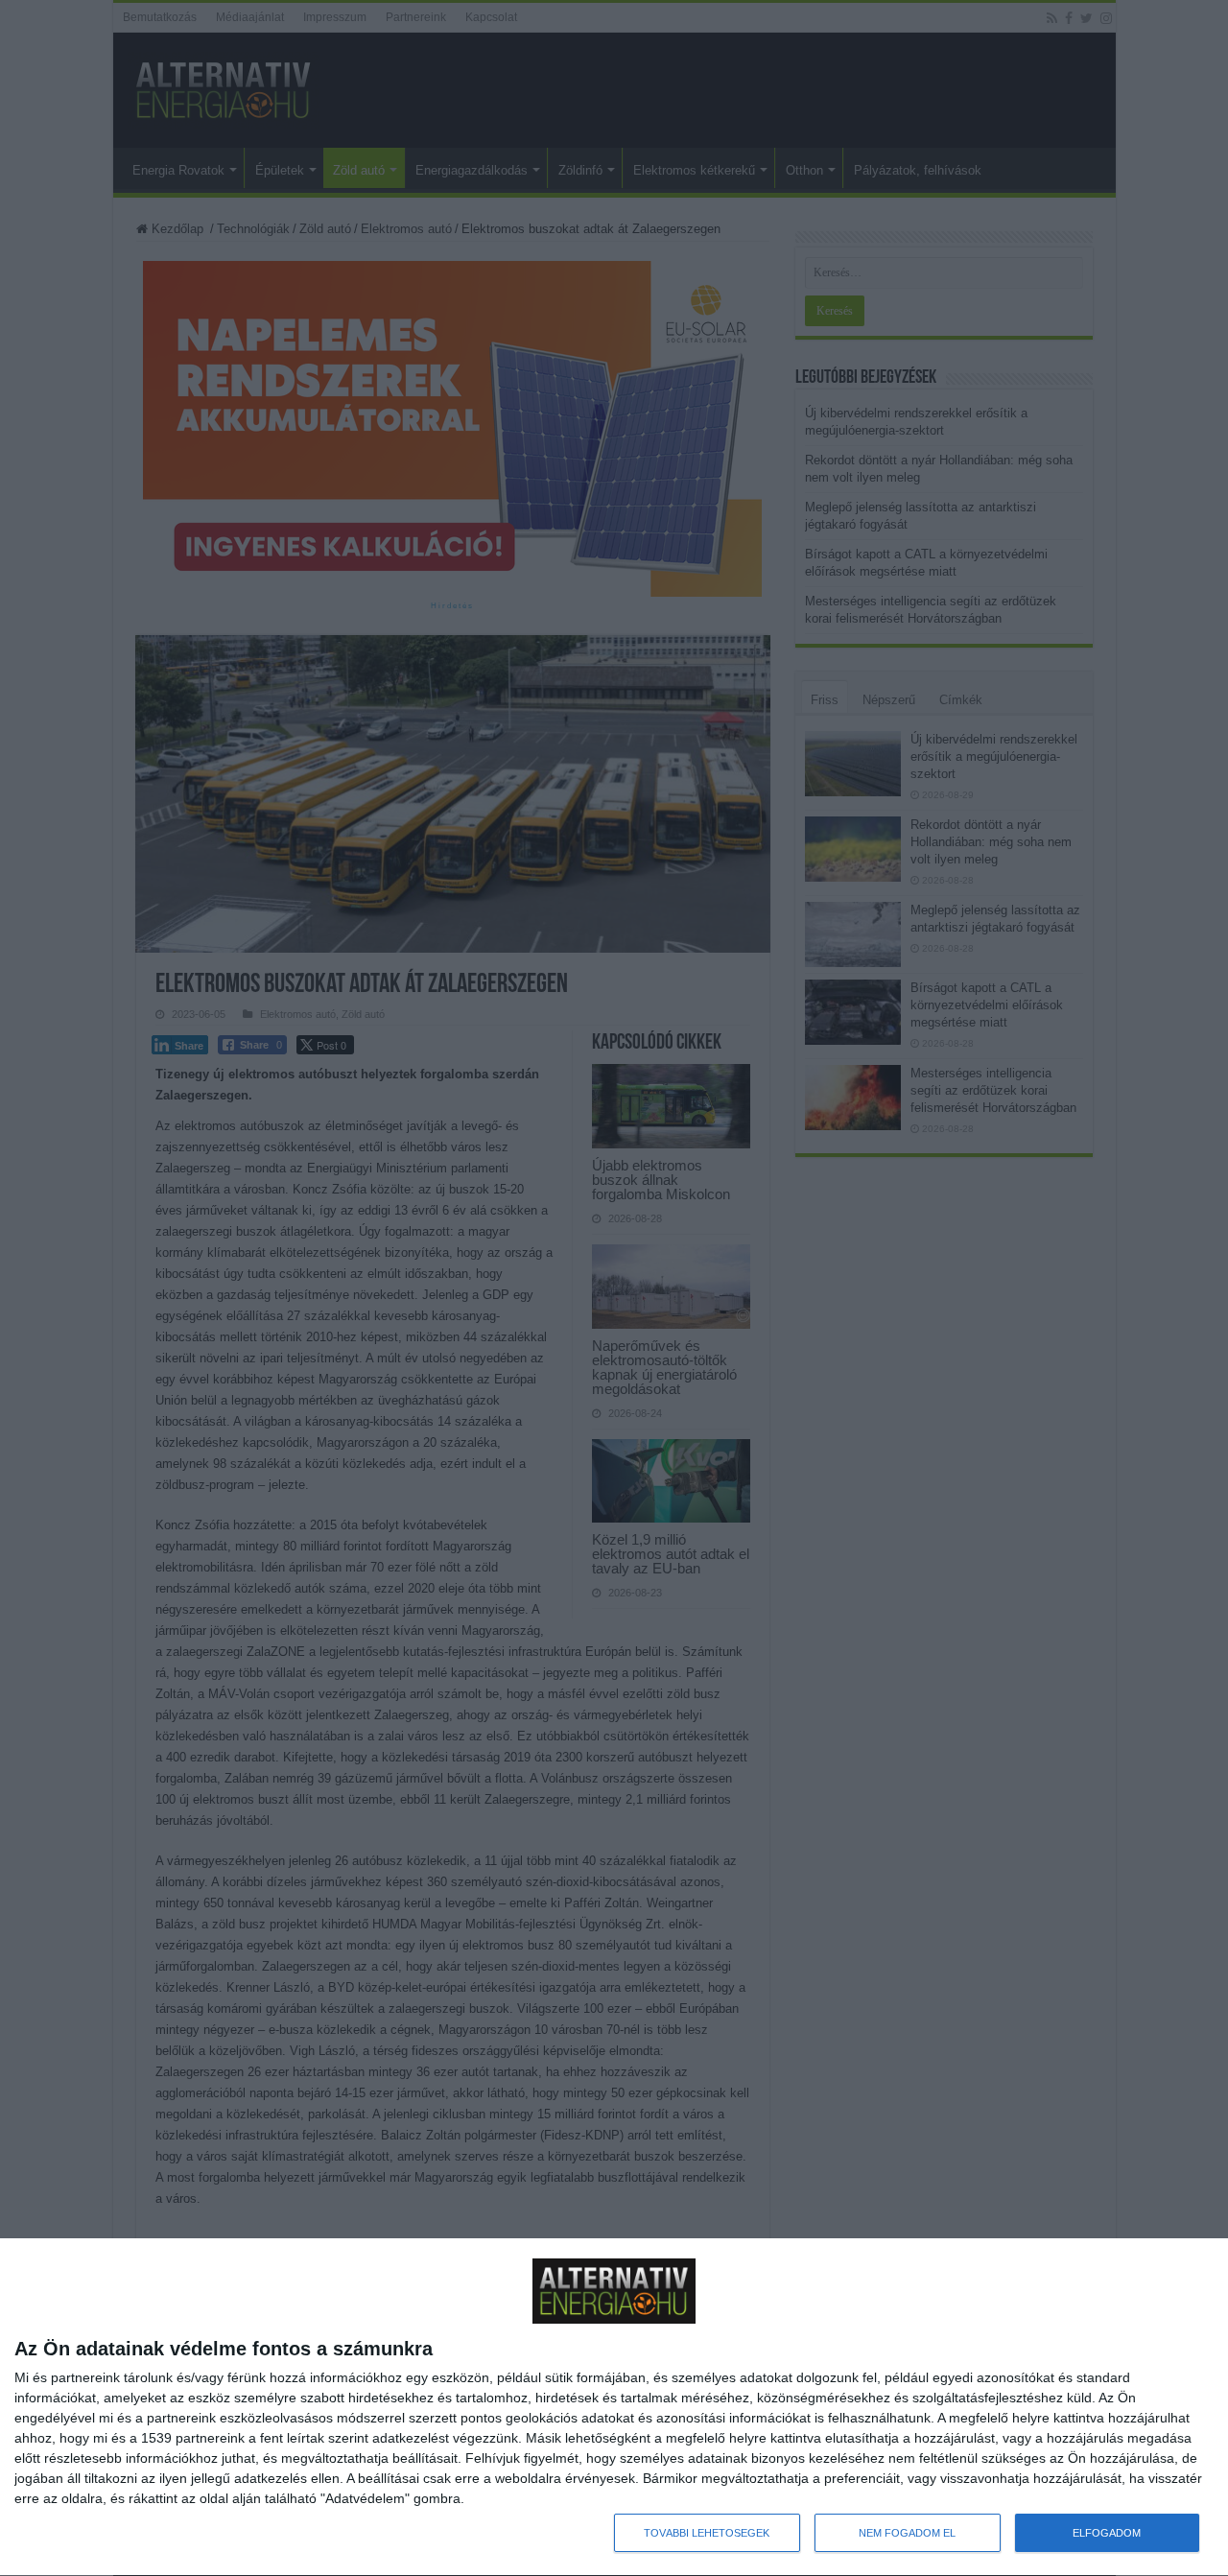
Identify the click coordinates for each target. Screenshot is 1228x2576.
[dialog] (614, 2408)
